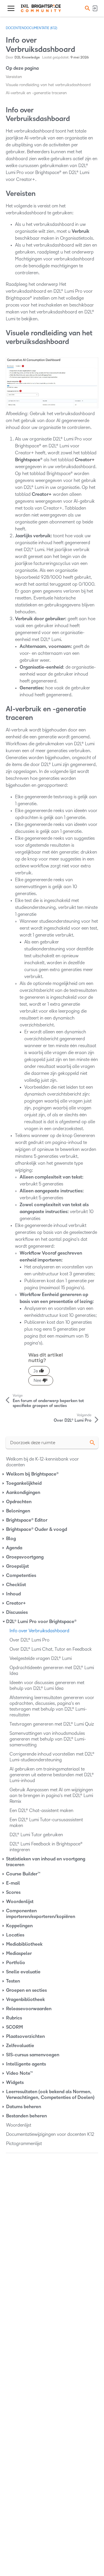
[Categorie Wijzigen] (4, 1474)
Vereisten (14, 77)
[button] (87, 8)
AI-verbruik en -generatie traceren (36, 93)
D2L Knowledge (27, 57)
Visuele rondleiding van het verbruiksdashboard (48, 85)
